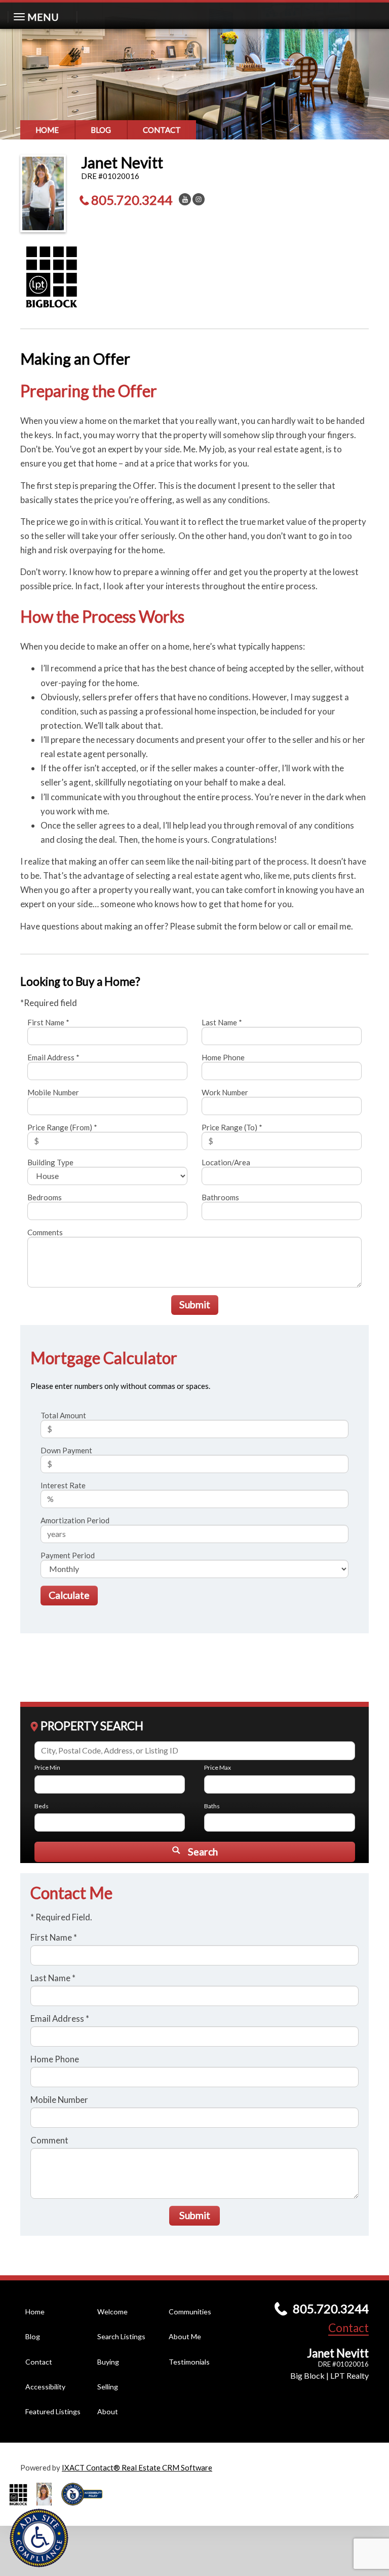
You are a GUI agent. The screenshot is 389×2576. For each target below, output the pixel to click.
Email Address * (53, 1057)
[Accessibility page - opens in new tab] (86, 2509)
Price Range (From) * (62, 1127)
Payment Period (68, 1555)
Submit (195, 1304)
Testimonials (189, 2362)
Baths (212, 1806)
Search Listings (121, 2336)
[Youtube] (185, 199)
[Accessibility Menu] (39, 2538)
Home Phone (223, 1057)
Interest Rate (63, 1485)
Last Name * (222, 1022)
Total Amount (63, 1415)
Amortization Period (75, 1520)
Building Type (50, 1162)
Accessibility (45, 2387)
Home (47, 130)
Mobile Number (53, 1092)
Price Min (47, 1767)
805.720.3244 (132, 200)
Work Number (225, 1092)
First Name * (48, 1022)
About (108, 2411)
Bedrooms (45, 1197)
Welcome (112, 2312)
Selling (108, 2387)
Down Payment (66, 1450)
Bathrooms (220, 1197)
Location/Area (226, 1162)
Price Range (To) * (232, 1127)
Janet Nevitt (122, 162)
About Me (185, 2336)
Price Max (218, 1767)
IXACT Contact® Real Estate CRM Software (137, 2467)
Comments (45, 1232)
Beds (42, 1806)
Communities (190, 2312)
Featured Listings (53, 2411)
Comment (49, 2140)
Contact (162, 130)
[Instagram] (199, 199)
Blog (101, 130)
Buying (108, 2362)
